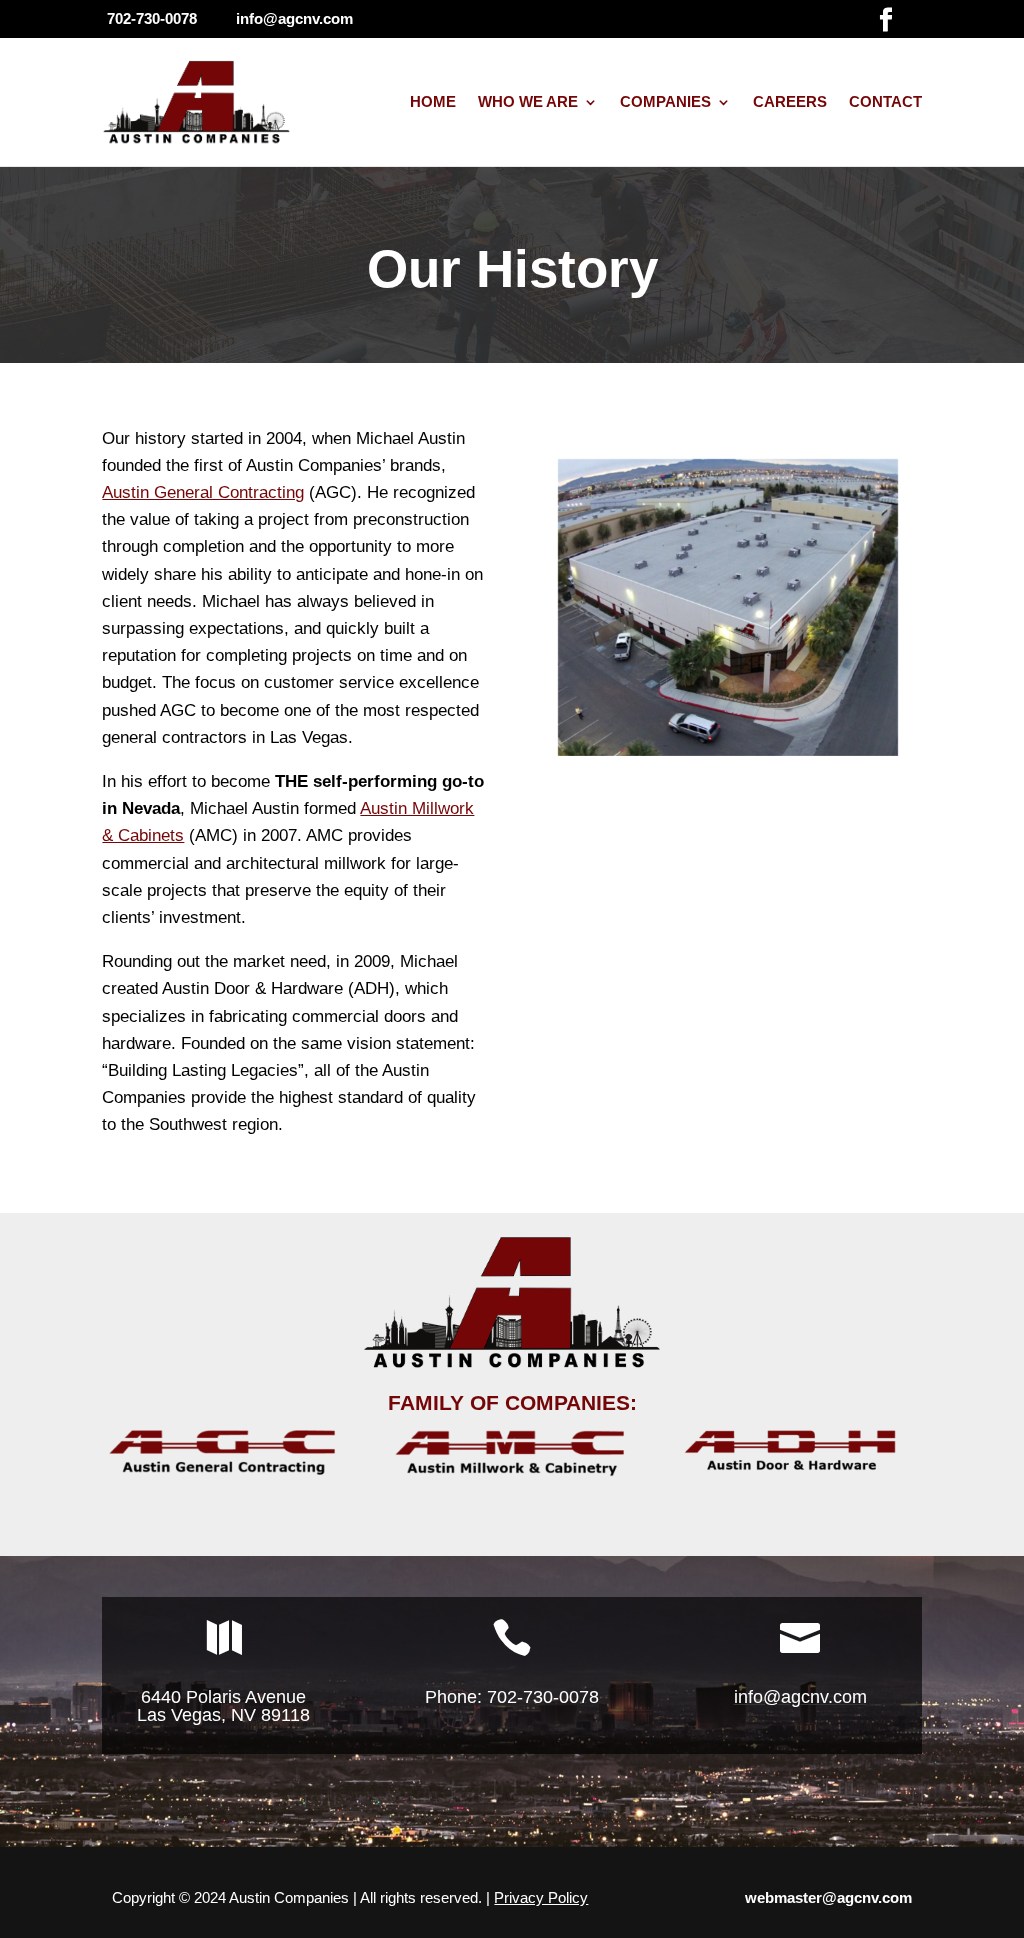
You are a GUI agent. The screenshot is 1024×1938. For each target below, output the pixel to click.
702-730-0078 (540, 1697)
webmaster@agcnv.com (828, 1897)
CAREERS (790, 101)
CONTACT (885, 101)
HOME (433, 101)
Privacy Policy (541, 1897)
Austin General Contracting (203, 492)
